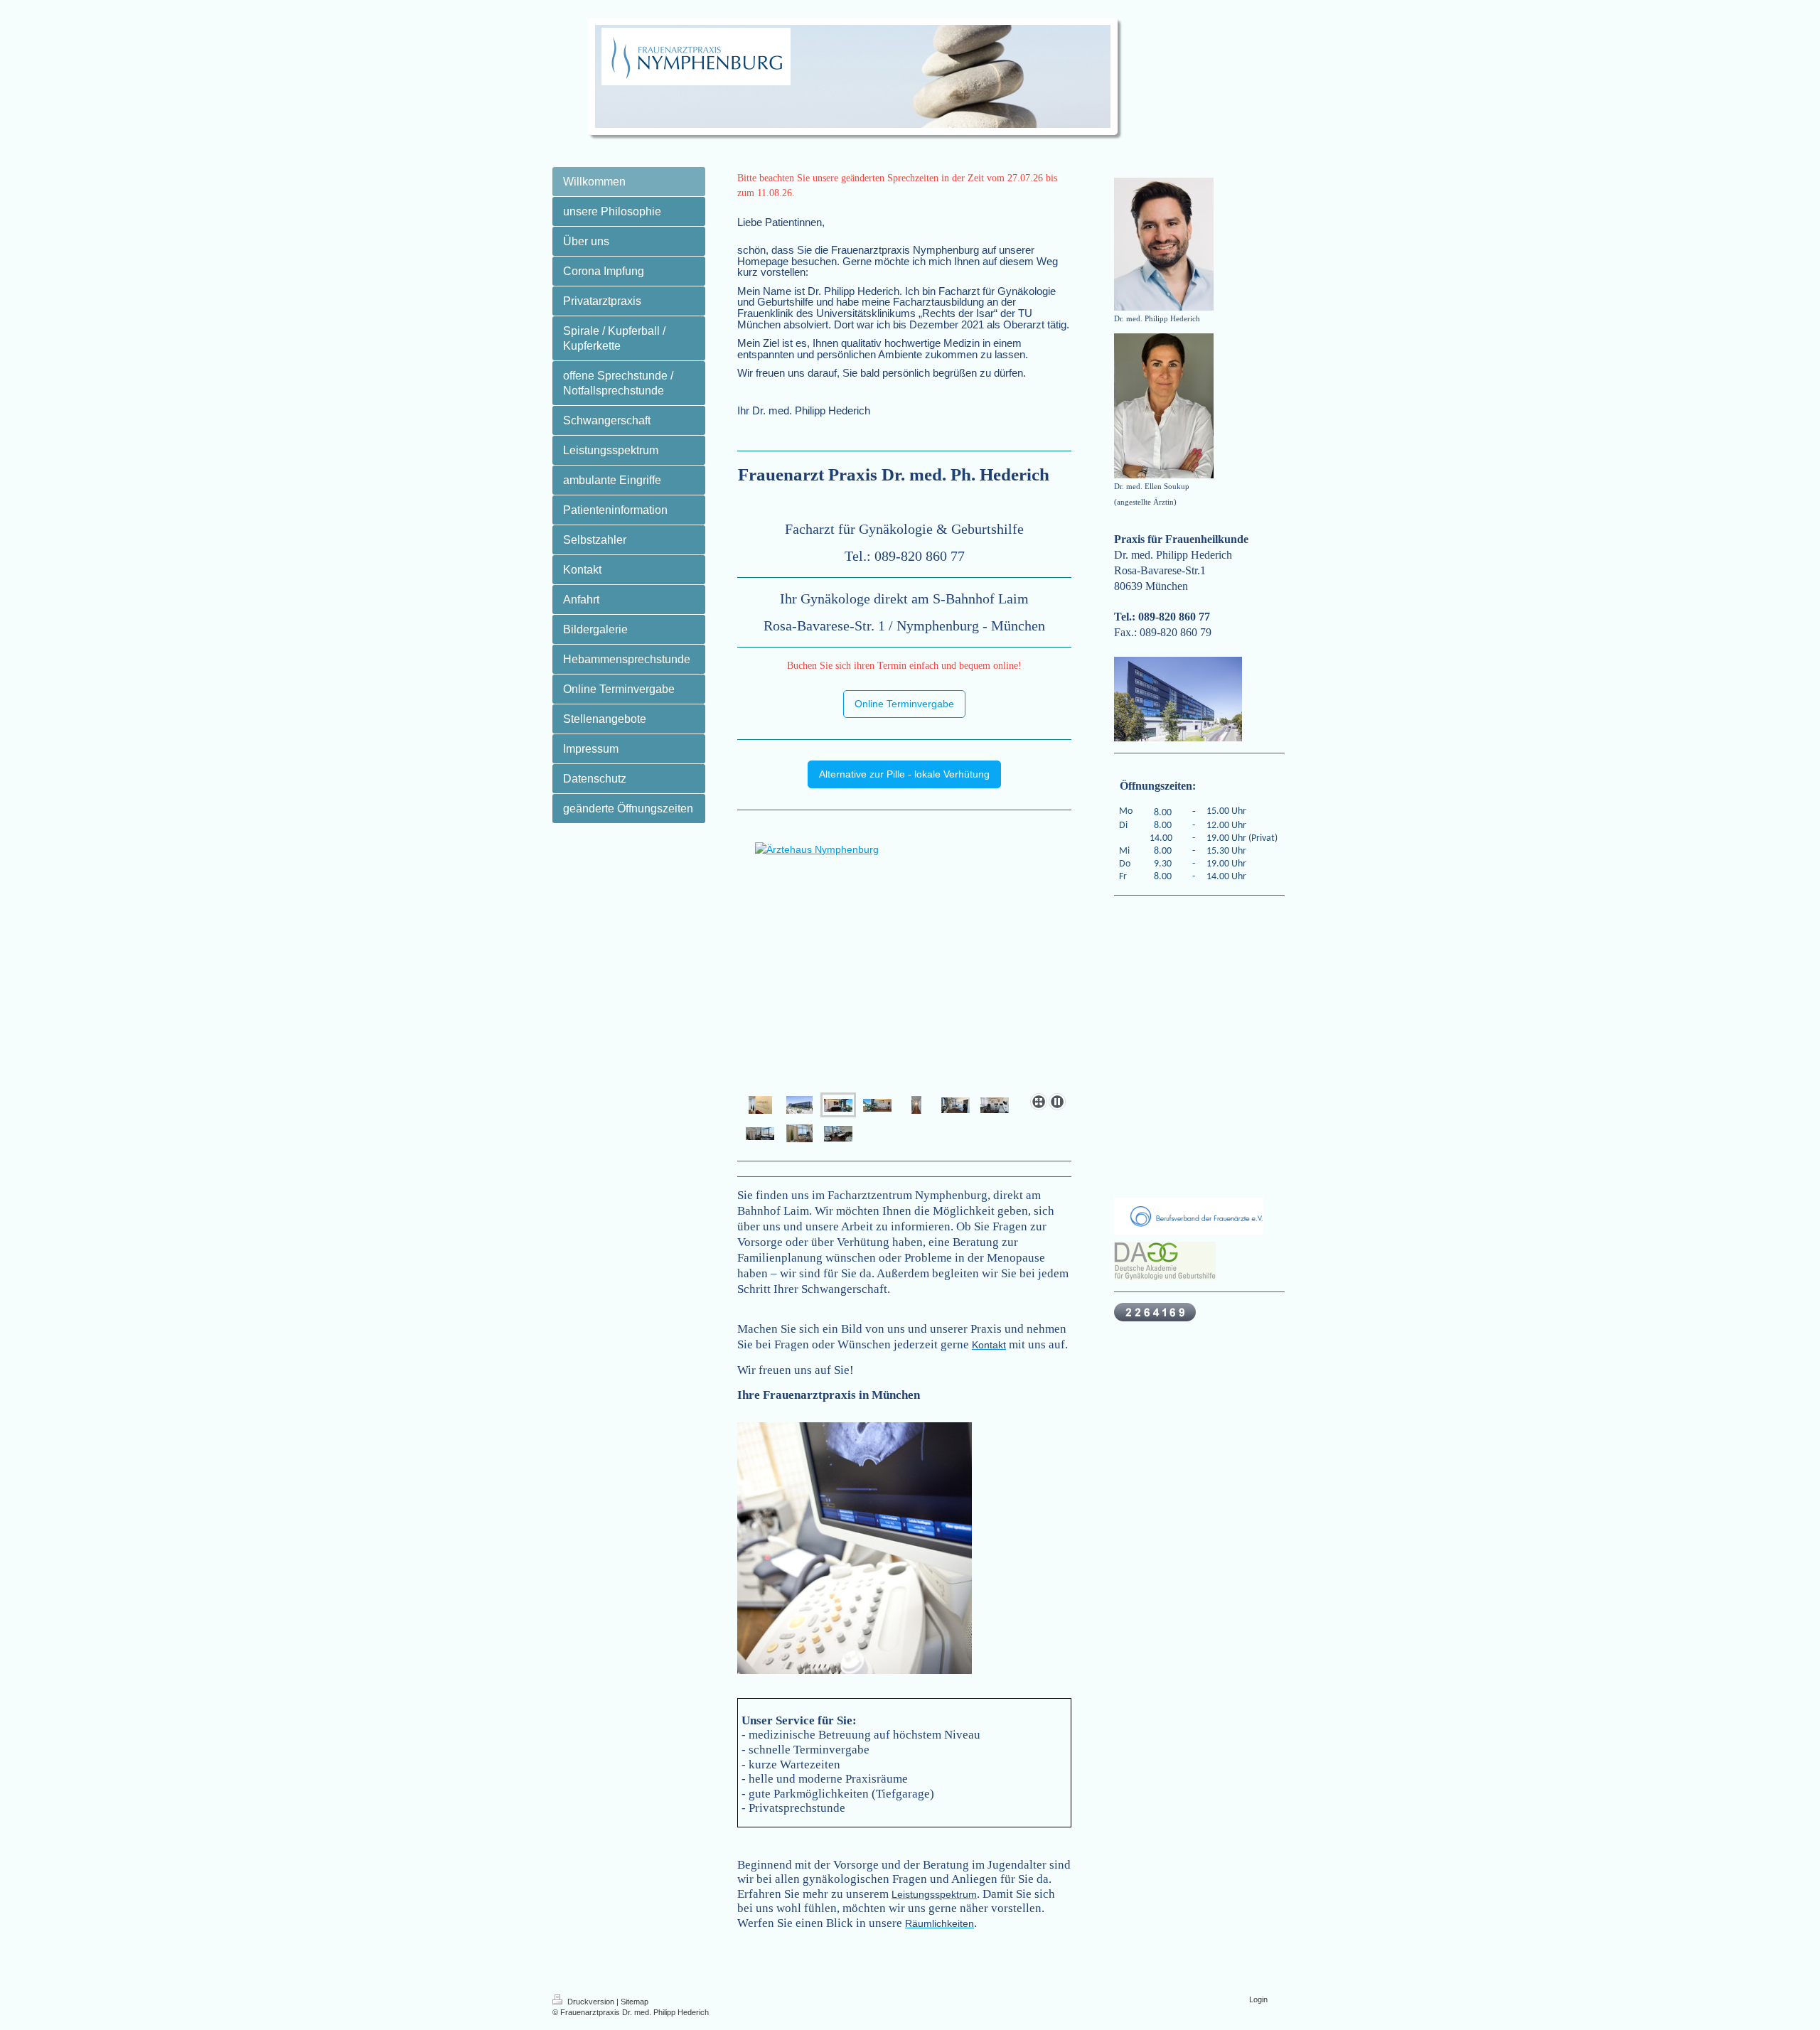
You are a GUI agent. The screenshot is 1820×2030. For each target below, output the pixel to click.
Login (1258, 1999)
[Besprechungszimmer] (955, 1105)
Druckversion (591, 2002)
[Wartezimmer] (904, 981)
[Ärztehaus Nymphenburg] (799, 1105)
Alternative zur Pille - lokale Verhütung (904, 774)
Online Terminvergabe (904, 704)
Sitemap (635, 2002)
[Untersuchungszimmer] (995, 1105)
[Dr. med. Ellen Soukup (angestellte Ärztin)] (1164, 406)
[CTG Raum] (838, 1134)
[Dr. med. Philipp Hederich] (1164, 244)
